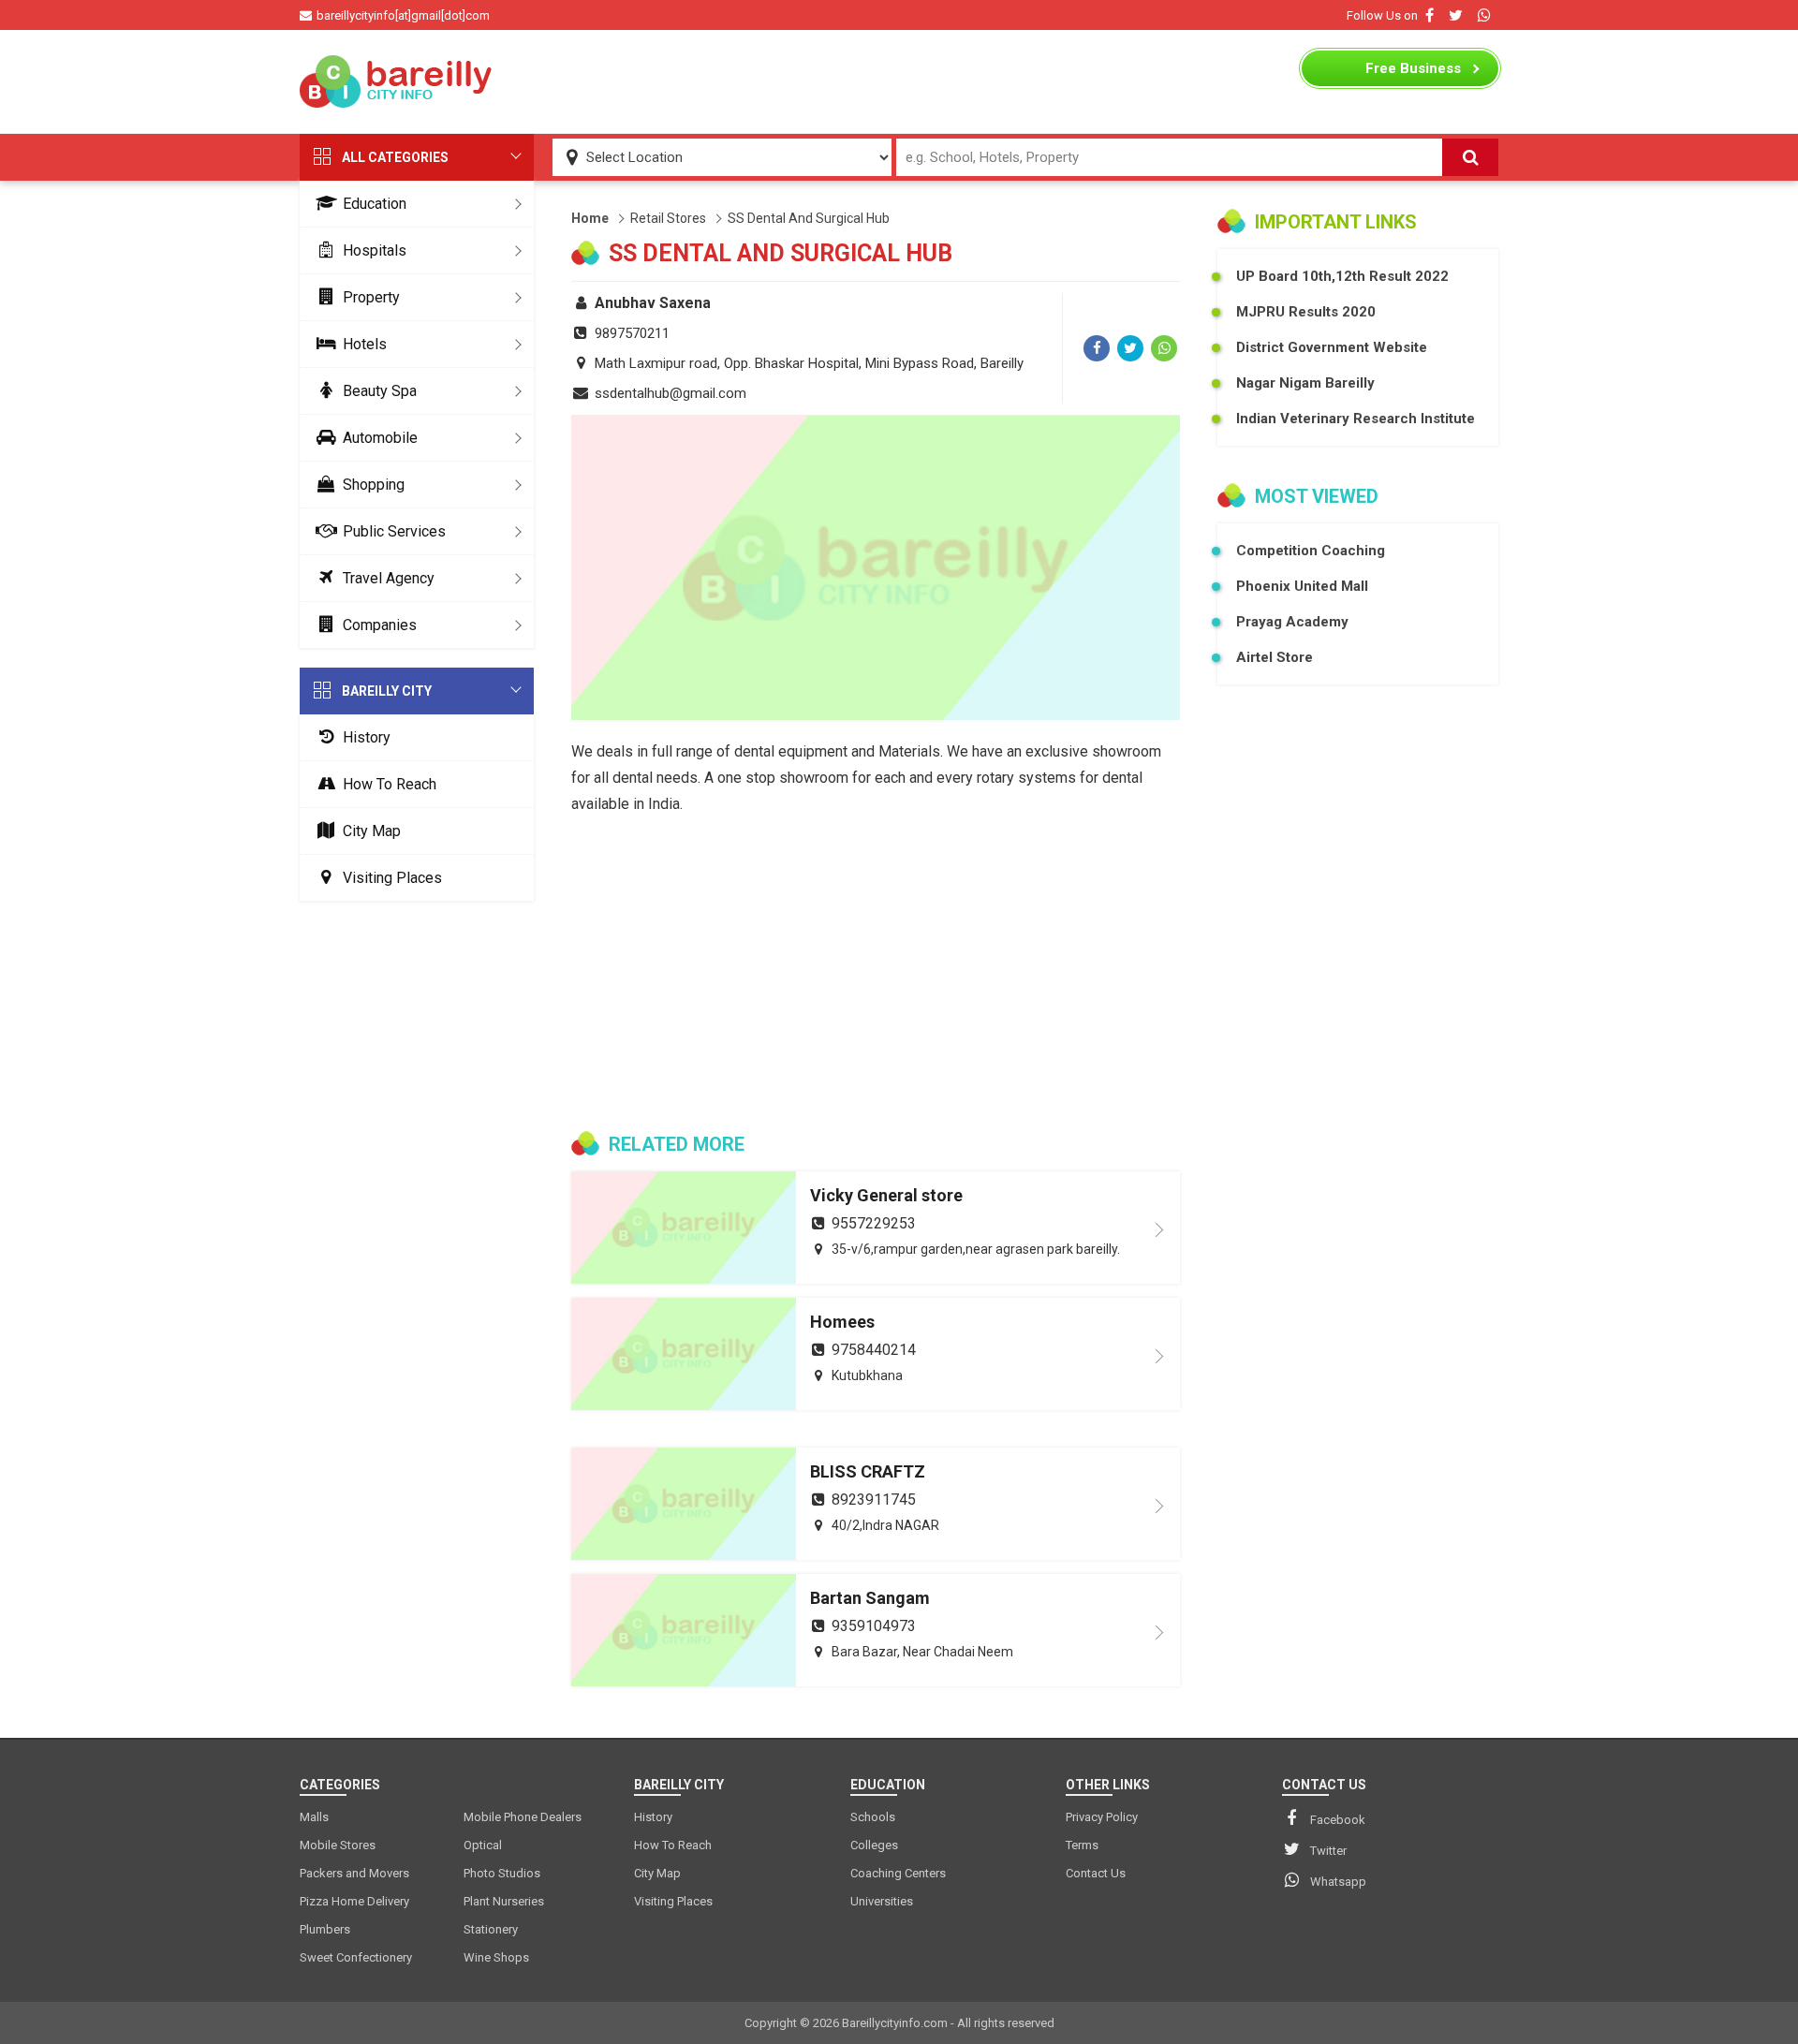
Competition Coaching (1311, 551)
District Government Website (1332, 347)
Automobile (380, 438)
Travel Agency (389, 578)
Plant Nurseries (504, 1901)
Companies (380, 625)
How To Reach (390, 784)
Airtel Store (1275, 657)
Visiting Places (392, 878)
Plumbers (325, 1929)
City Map (372, 831)
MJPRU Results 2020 (1306, 312)
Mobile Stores (338, 1845)
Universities (882, 1901)
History (367, 737)
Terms (1082, 1845)
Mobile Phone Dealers (523, 1817)
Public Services (394, 531)
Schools (873, 1817)
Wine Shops (496, 1957)
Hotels (365, 344)
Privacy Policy (1102, 1817)
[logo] (398, 81)
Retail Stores (668, 218)
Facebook (1338, 1820)
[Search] (1470, 157)
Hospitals (375, 250)
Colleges (874, 1845)
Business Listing (1413, 73)
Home (590, 218)
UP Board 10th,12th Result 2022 (1342, 276)
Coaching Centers (898, 1873)
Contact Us (1096, 1873)
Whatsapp (1338, 1882)
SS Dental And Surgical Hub (809, 218)
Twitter (1328, 1851)
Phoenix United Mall (1302, 586)
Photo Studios (502, 1873)
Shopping (374, 485)
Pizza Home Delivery (354, 1901)
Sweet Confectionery (356, 1957)
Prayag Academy (1292, 622)
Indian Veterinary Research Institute (1356, 419)
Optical (483, 1845)
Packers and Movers (354, 1873)
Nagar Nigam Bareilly (1305, 383)
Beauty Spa (380, 391)
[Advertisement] (899, 81)
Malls (314, 1817)
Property (371, 297)
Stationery (491, 1929)
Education (375, 204)
